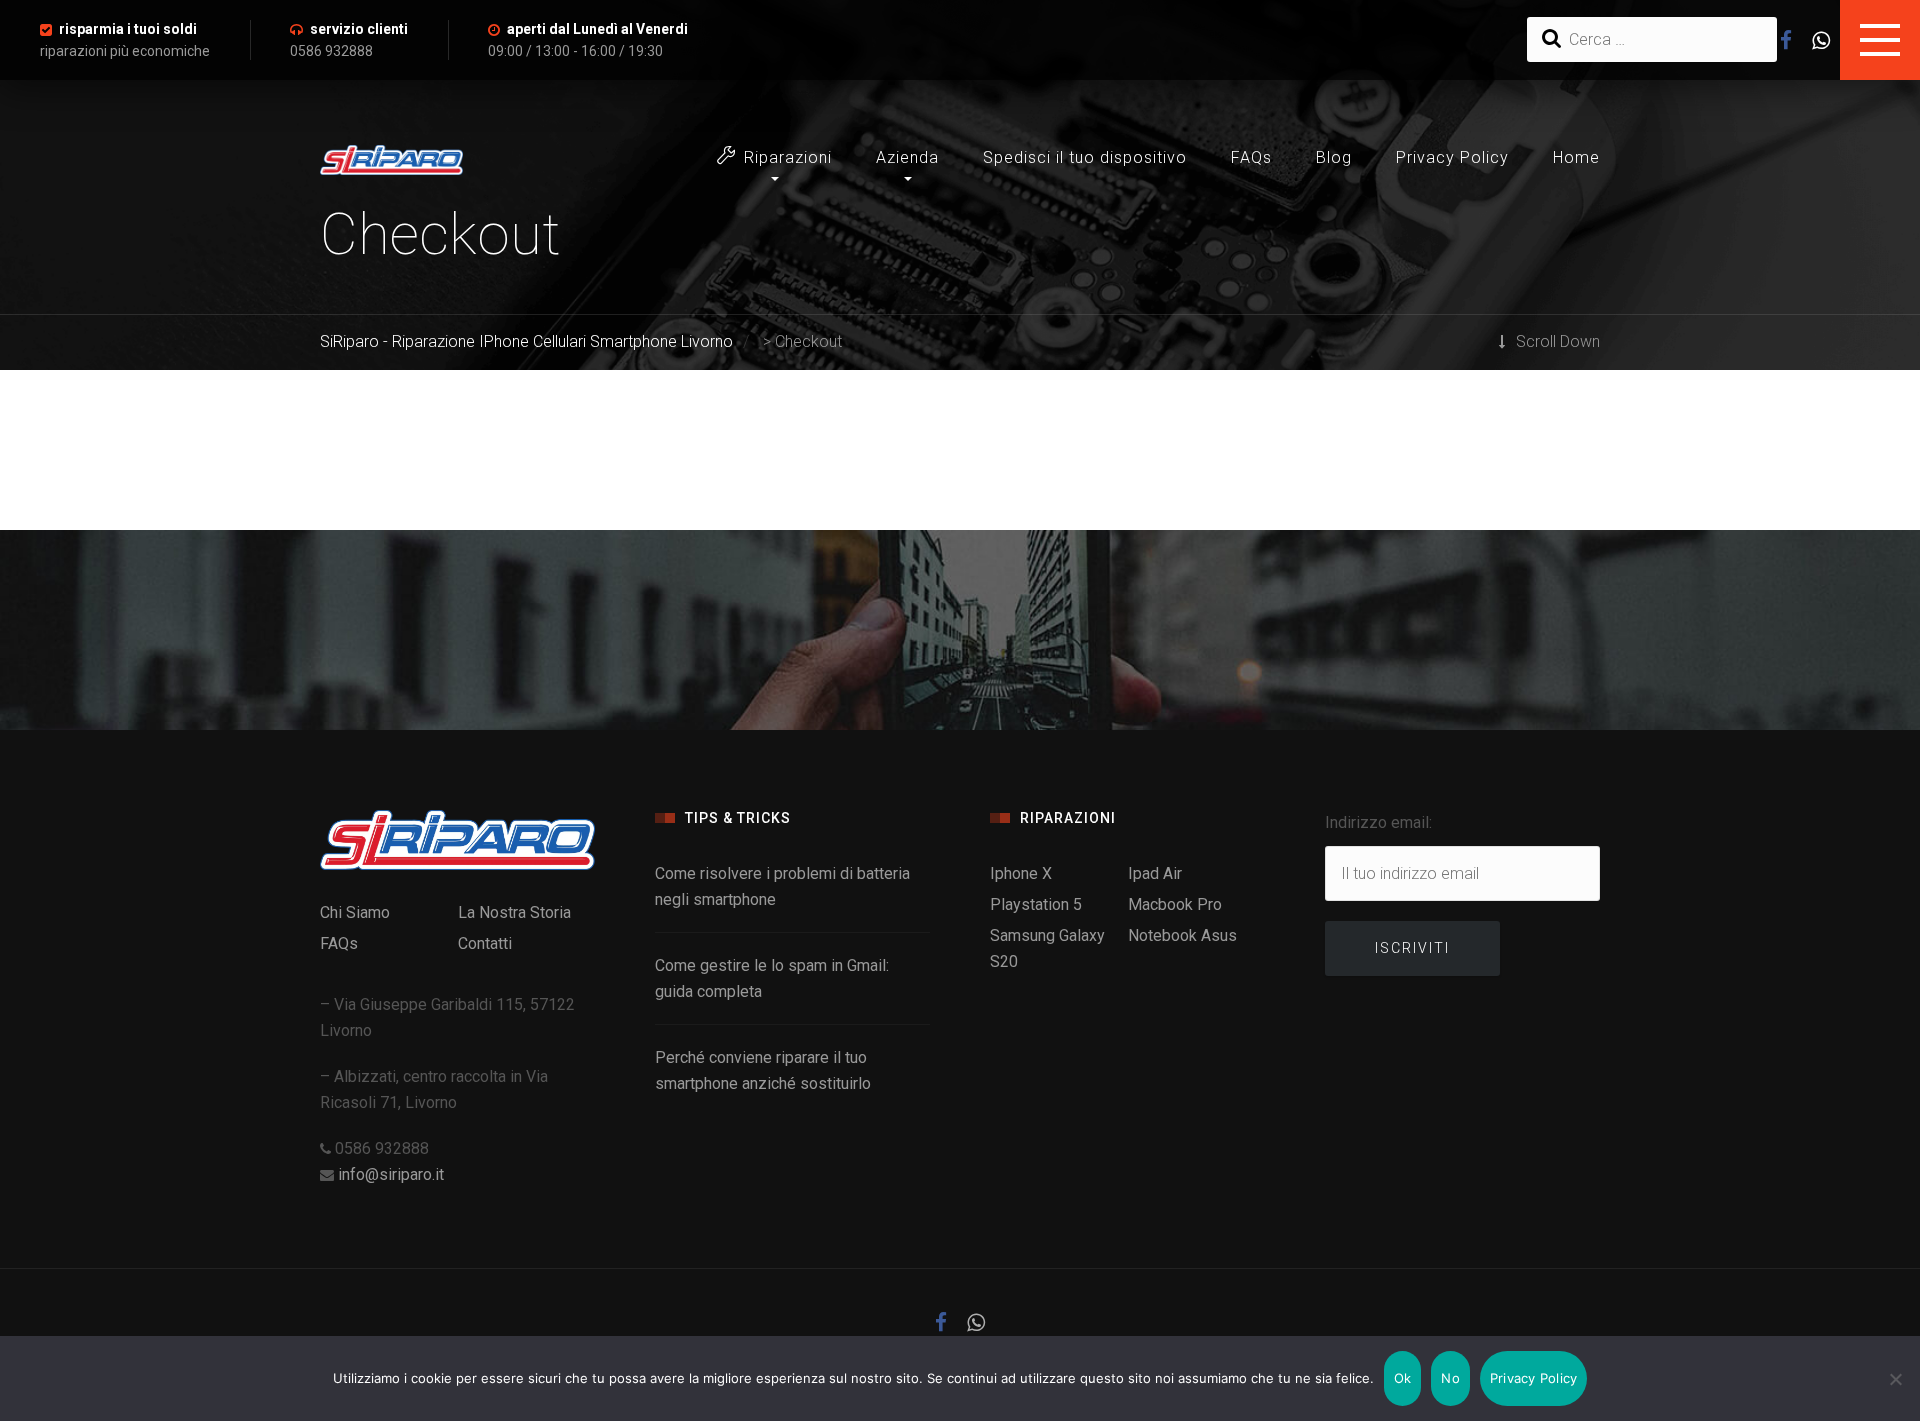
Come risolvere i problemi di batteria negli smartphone (782, 886)
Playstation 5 (1036, 904)
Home (1576, 157)
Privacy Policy (1452, 157)
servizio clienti (359, 29)
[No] (1895, 1379)
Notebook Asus (1182, 935)
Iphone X (1021, 873)
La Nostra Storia (514, 912)
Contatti (485, 943)
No (1450, 1378)
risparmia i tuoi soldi (128, 29)
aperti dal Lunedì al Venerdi (597, 29)
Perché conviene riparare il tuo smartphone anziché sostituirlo (763, 1070)
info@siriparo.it (391, 1174)
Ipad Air (1155, 873)
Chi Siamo (355, 912)
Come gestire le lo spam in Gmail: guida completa (772, 978)
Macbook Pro (1175, 904)
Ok (1403, 1378)
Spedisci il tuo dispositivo (1085, 157)
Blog (1334, 157)
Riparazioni (788, 157)
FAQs (1251, 157)
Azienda (907, 157)
